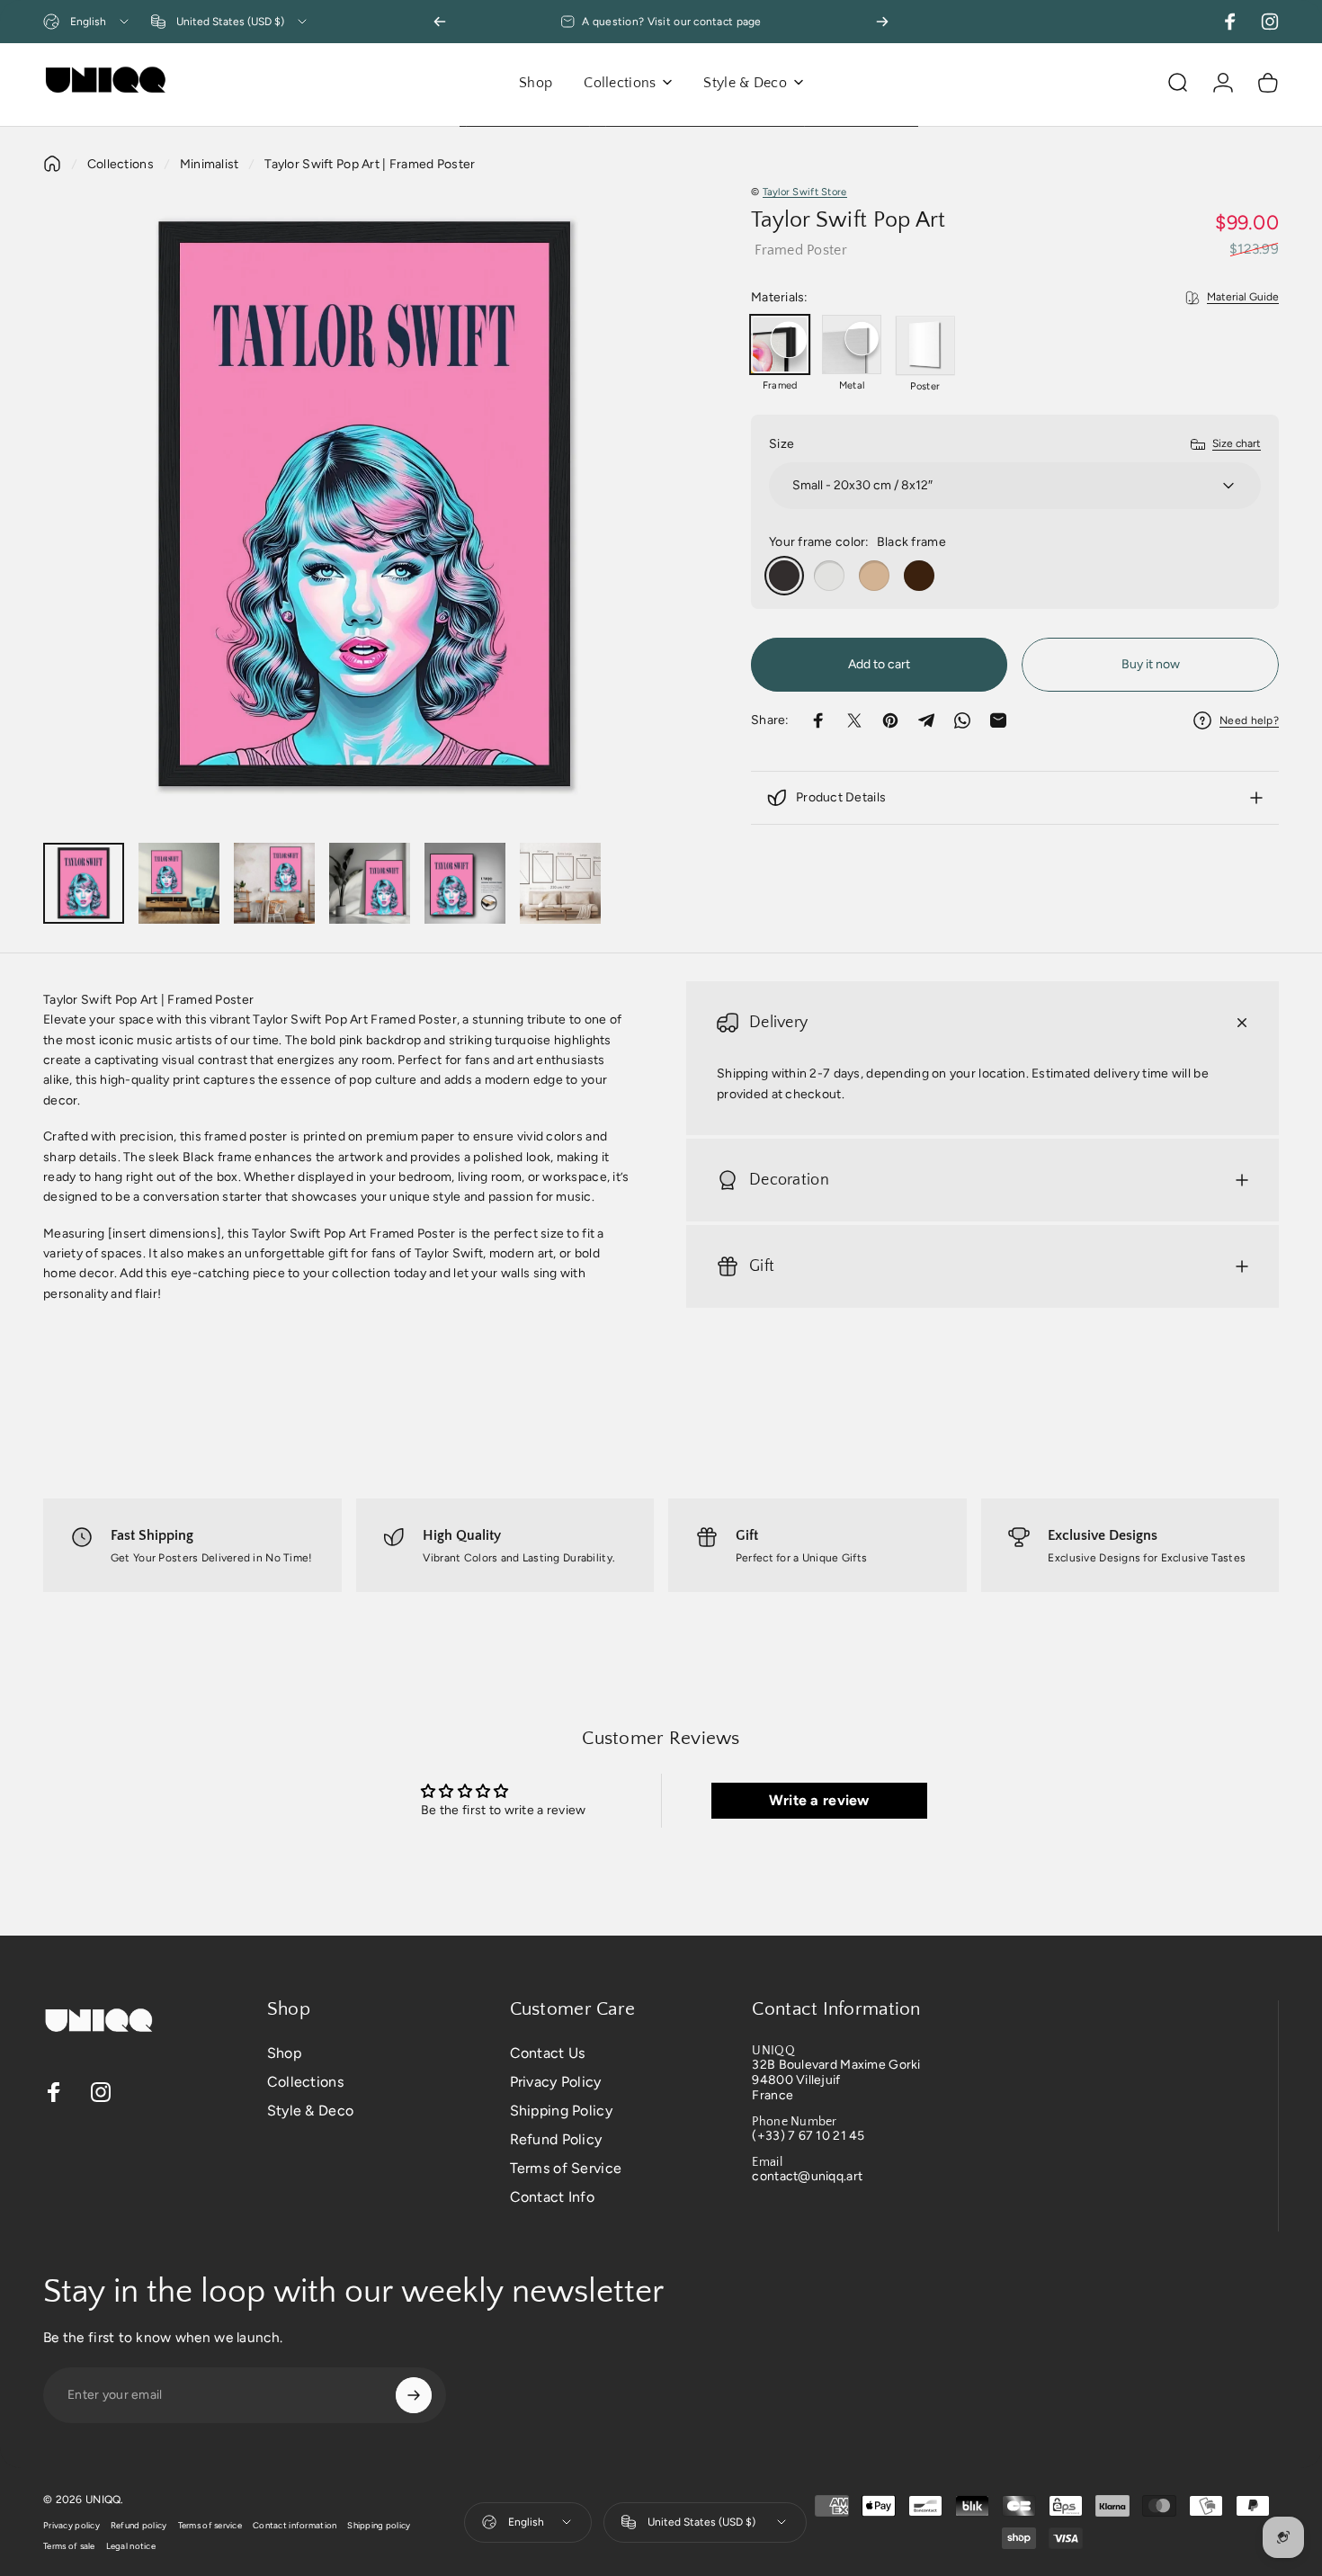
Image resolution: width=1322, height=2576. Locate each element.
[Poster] (925, 346)
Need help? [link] (1249, 720)
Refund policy (139, 2525)
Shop (284, 2053)
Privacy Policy (556, 2082)
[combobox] (87, 22)
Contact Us (548, 2053)
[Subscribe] (414, 2395)
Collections (121, 164)
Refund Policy (556, 2139)
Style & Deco (310, 2111)
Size (782, 444)
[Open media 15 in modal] (366, 506)
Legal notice (131, 2546)
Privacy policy (71, 2525)
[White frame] (829, 576)
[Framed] (780, 344)
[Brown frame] (919, 576)
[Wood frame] (874, 576)
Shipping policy (379, 2525)
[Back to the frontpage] (52, 164)
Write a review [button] (819, 1800)
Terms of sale (69, 2546)
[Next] (882, 22)
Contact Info (552, 2197)
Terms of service (210, 2525)
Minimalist (210, 164)
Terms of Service (566, 2168)
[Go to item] (84, 883)
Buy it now (1151, 664)
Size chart (1237, 443)
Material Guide (1243, 297)
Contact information (295, 2525)
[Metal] (852, 344)
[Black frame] (784, 576)
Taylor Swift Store (805, 192)
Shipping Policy (561, 2111)
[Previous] (440, 22)
